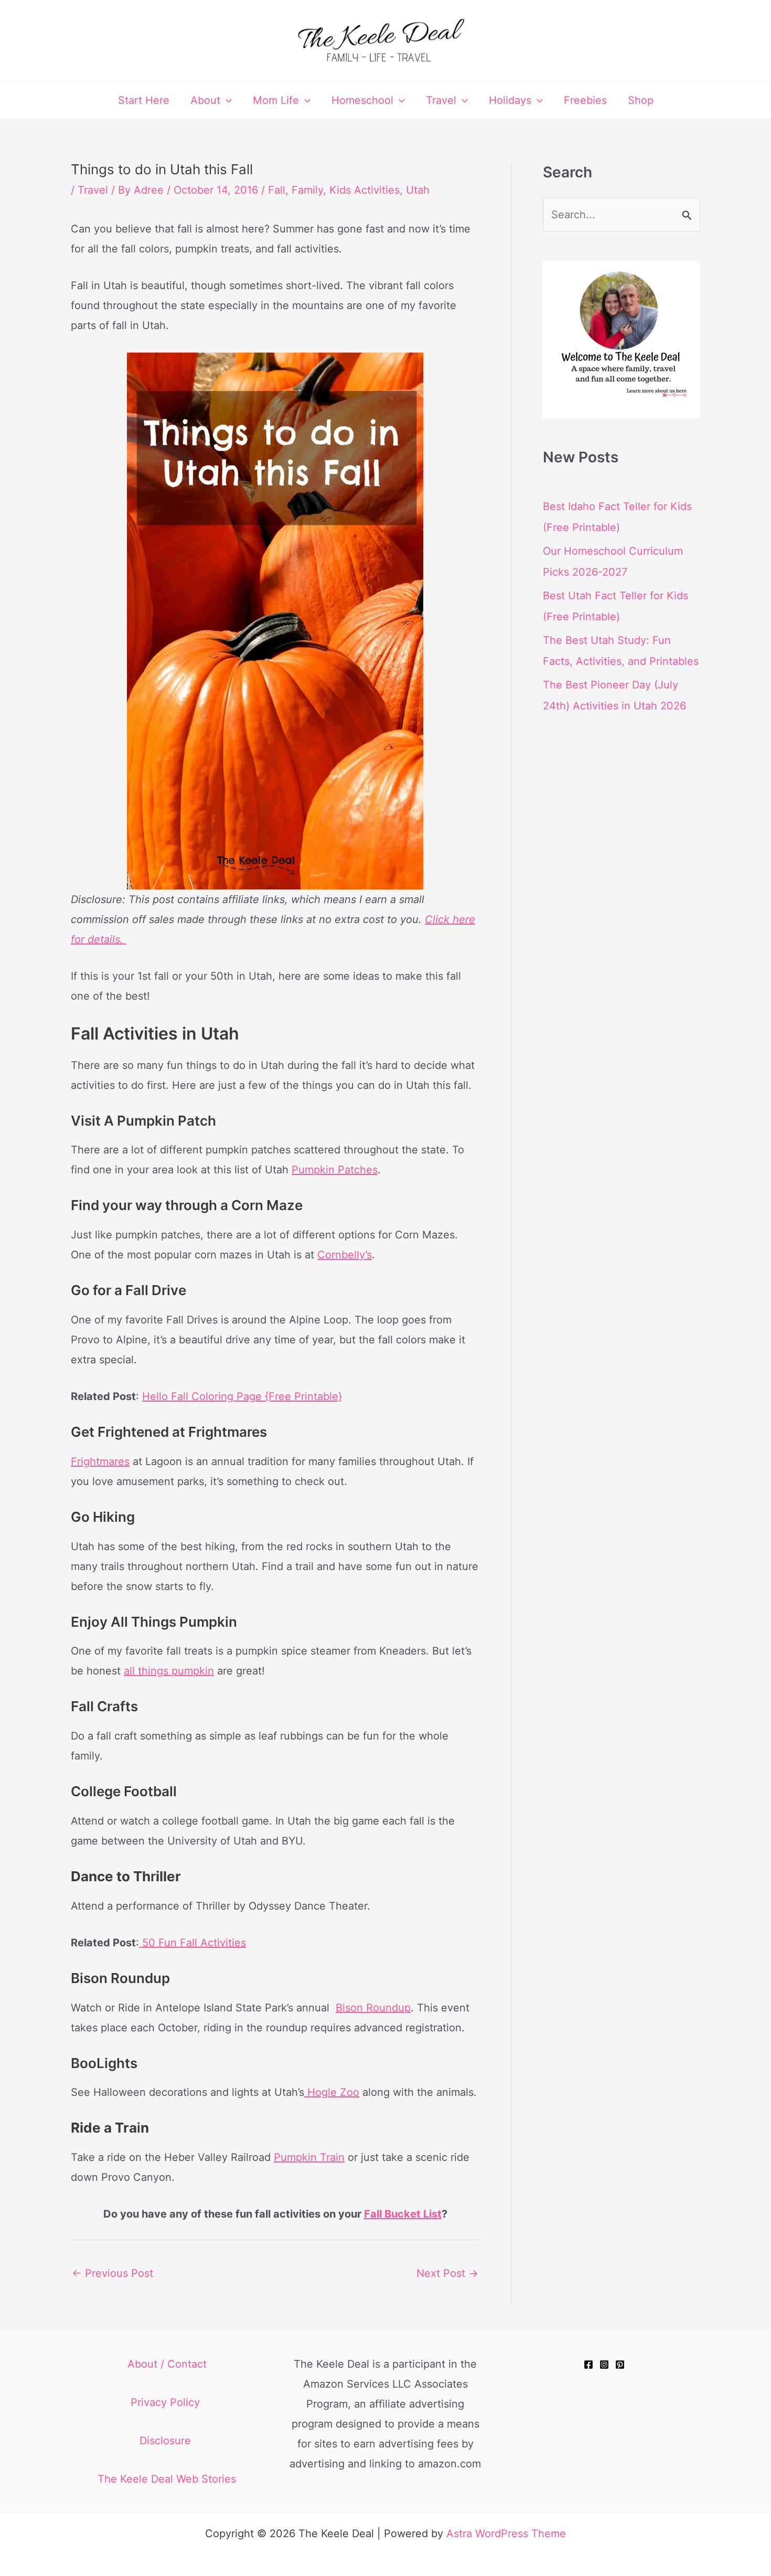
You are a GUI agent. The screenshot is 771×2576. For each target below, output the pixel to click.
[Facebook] (588, 2365)
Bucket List (412, 2214)
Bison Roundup (373, 2008)
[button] (226, 100)
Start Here (144, 100)
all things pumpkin (169, 1671)
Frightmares (100, 1461)
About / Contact (167, 2364)
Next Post (447, 2273)
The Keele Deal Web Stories (167, 2479)
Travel (441, 100)
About (205, 100)
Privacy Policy (167, 2402)
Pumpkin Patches (335, 1170)
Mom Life (276, 100)
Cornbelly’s (345, 1255)
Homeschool (362, 100)
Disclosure (167, 2441)
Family (307, 190)
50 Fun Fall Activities (192, 1943)
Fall (277, 190)
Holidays (510, 100)
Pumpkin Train (309, 2157)
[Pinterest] (620, 2365)
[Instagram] (604, 2365)
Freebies (585, 100)
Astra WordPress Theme (506, 2533)
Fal (372, 2214)
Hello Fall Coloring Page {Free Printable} (242, 1396)
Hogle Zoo (332, 2092)
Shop (641, 100)
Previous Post (113, 2273)
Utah (418, 190)
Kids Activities (365, 190)
